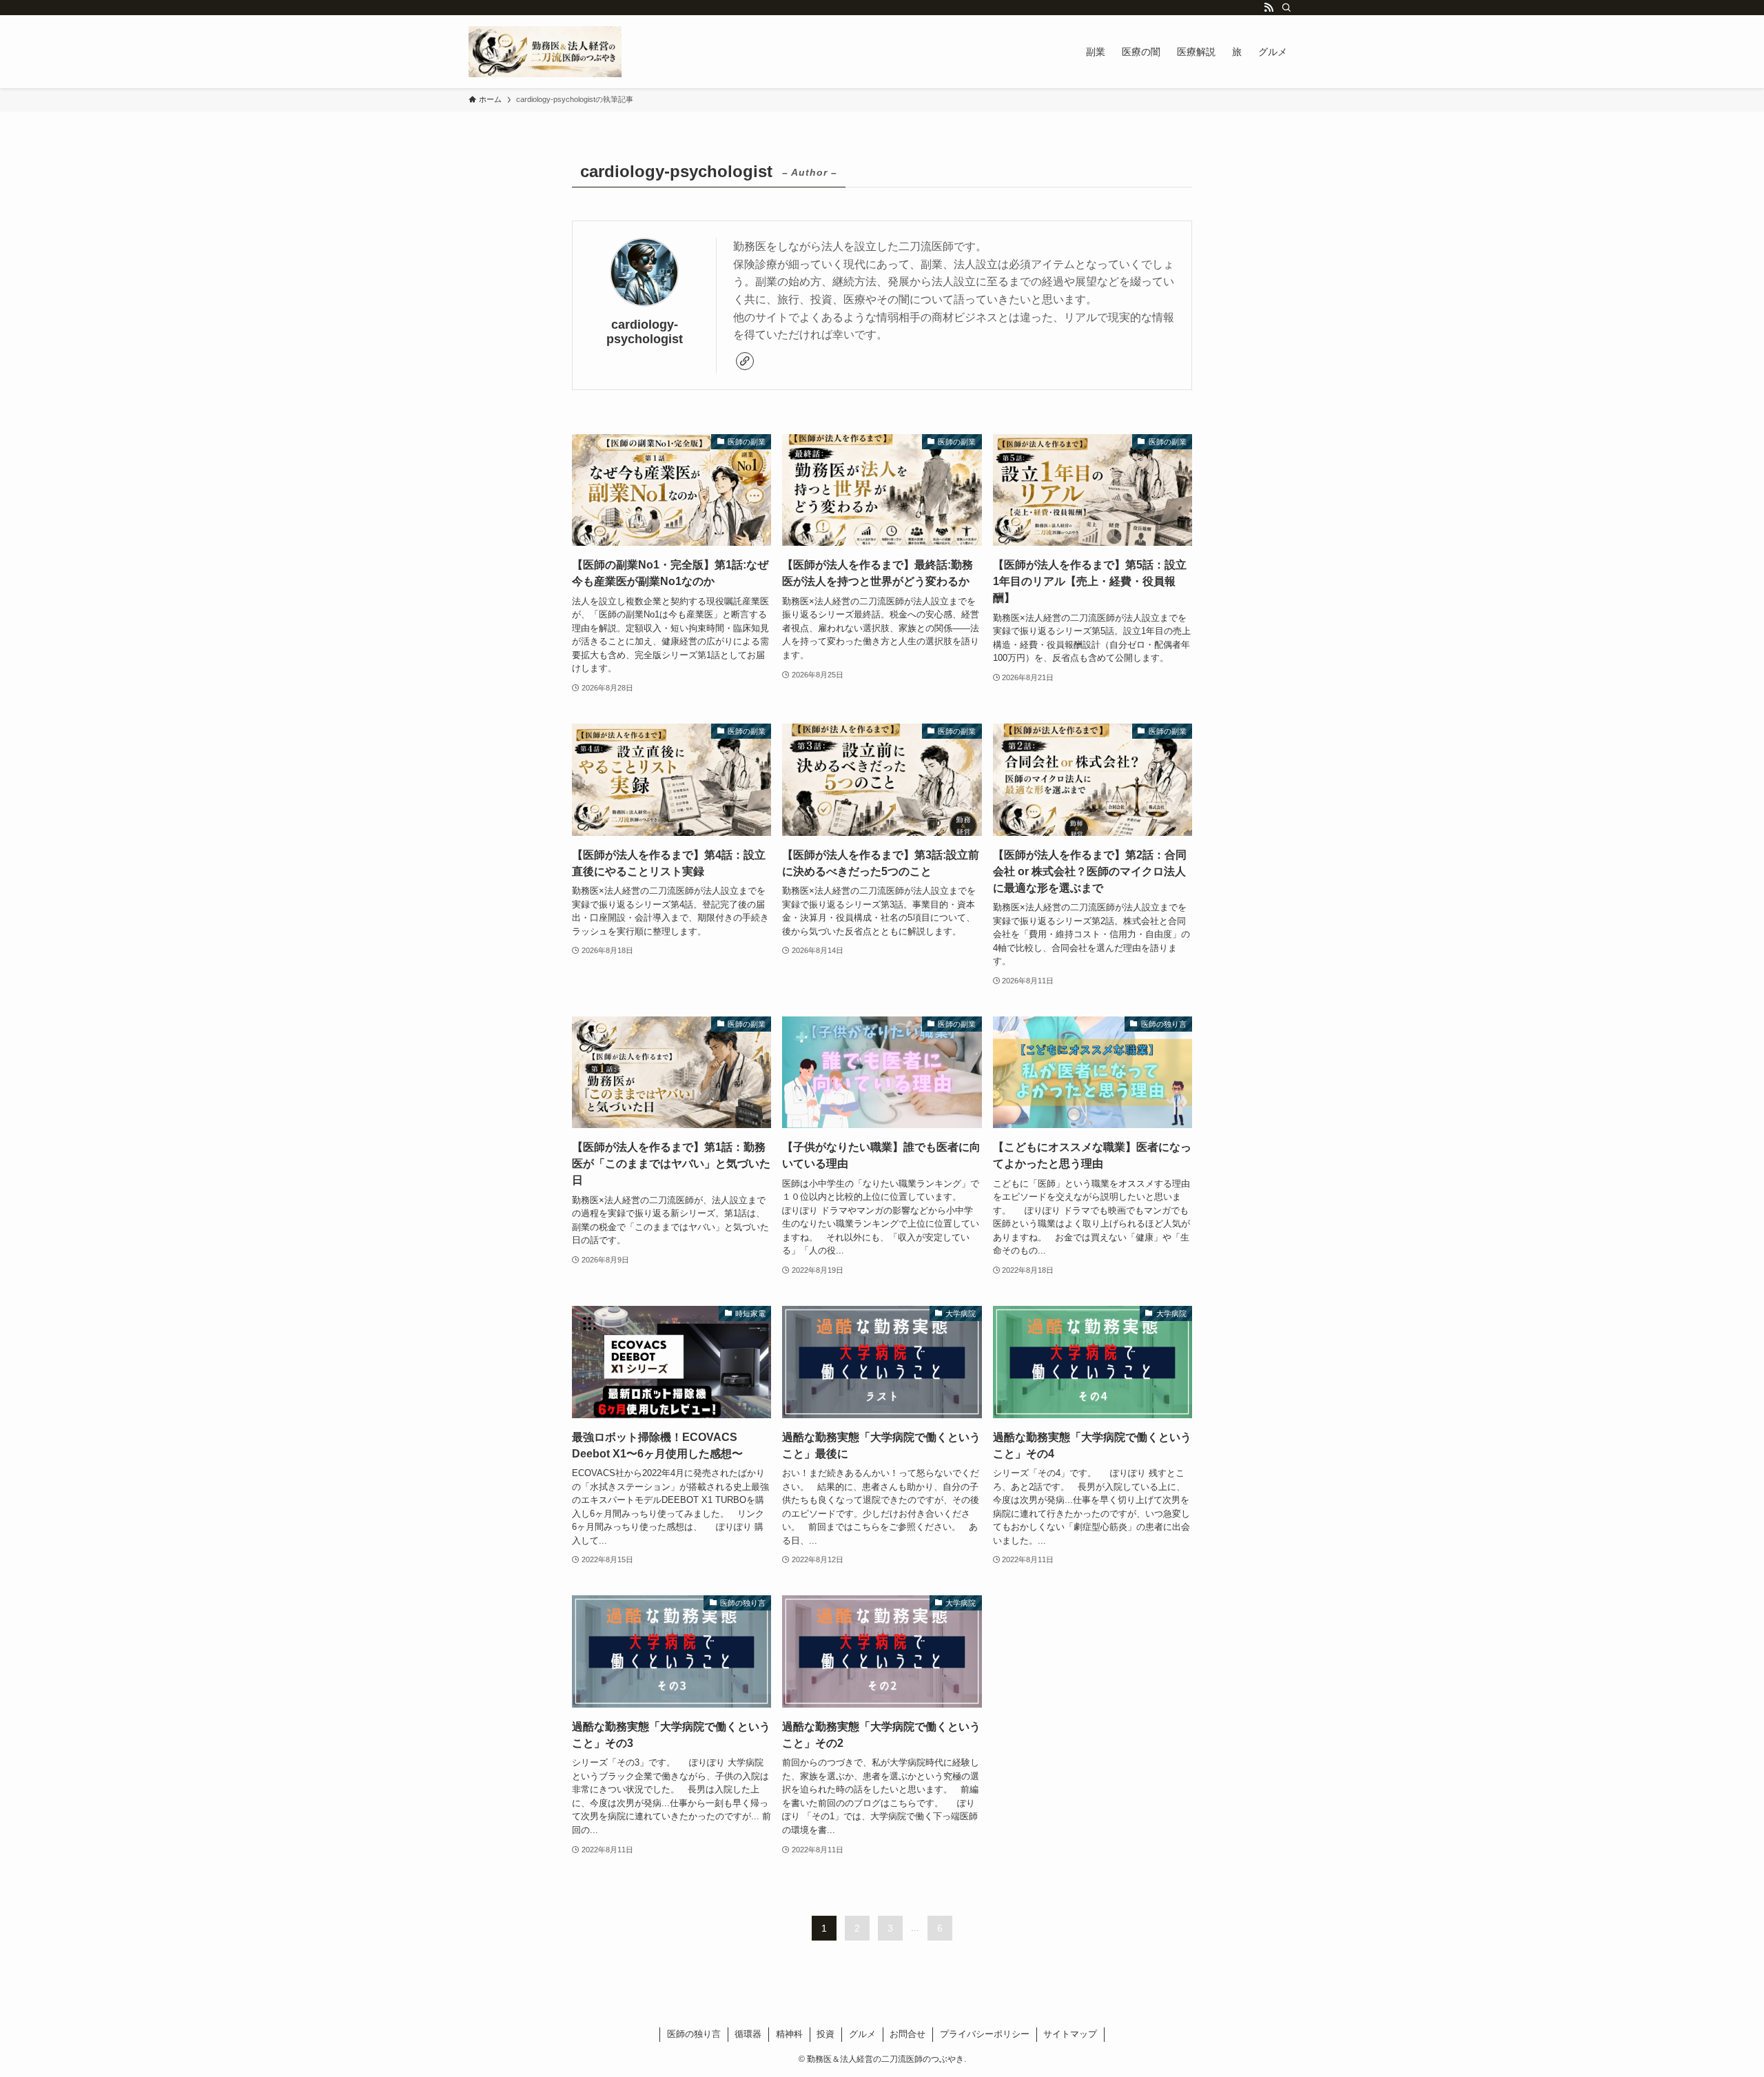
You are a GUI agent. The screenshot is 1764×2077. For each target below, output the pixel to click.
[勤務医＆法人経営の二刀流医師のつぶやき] (545, 52)
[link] (745, 361)
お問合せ (907, 2034)
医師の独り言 (694, 2034)
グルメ (862, 2034)
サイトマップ (1070, 2034)
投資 (825, 2034)
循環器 (748, 2034)
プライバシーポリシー (985, 2034)
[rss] (1269, 8)
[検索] (1286, 8)
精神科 (789, 2034)
